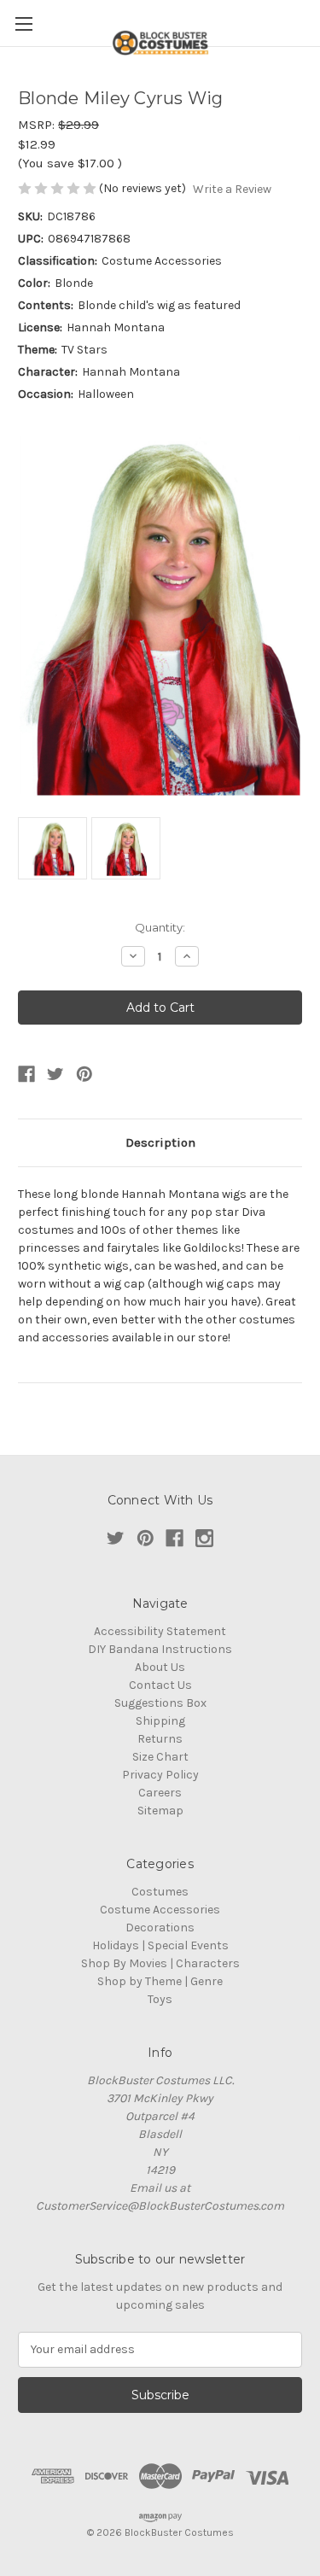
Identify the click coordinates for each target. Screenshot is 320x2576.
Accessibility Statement (160, 1631)
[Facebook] (26, 1074)
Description (160, 1142)
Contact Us (160, 1685)
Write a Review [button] (232, 189)
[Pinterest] (84, 1074)
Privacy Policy (160, 1775)
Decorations (160, 1928)
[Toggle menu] (23, 23)
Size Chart (160, 1757)
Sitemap (160, 1811)
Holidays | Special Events (160, 1945)
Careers (160, 1793)
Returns (160, 1739)
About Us (160, 1667)
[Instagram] (204, 1538)
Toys (160, 1999)
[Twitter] (55, 1074)
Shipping (160, 1721)
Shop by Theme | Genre (160, 1981)
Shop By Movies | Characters (160, 1963)
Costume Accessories (160, 1910)
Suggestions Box (160, 1703)
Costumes (160, 1892)
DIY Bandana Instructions (160, 1649)
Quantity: (160, 927)
